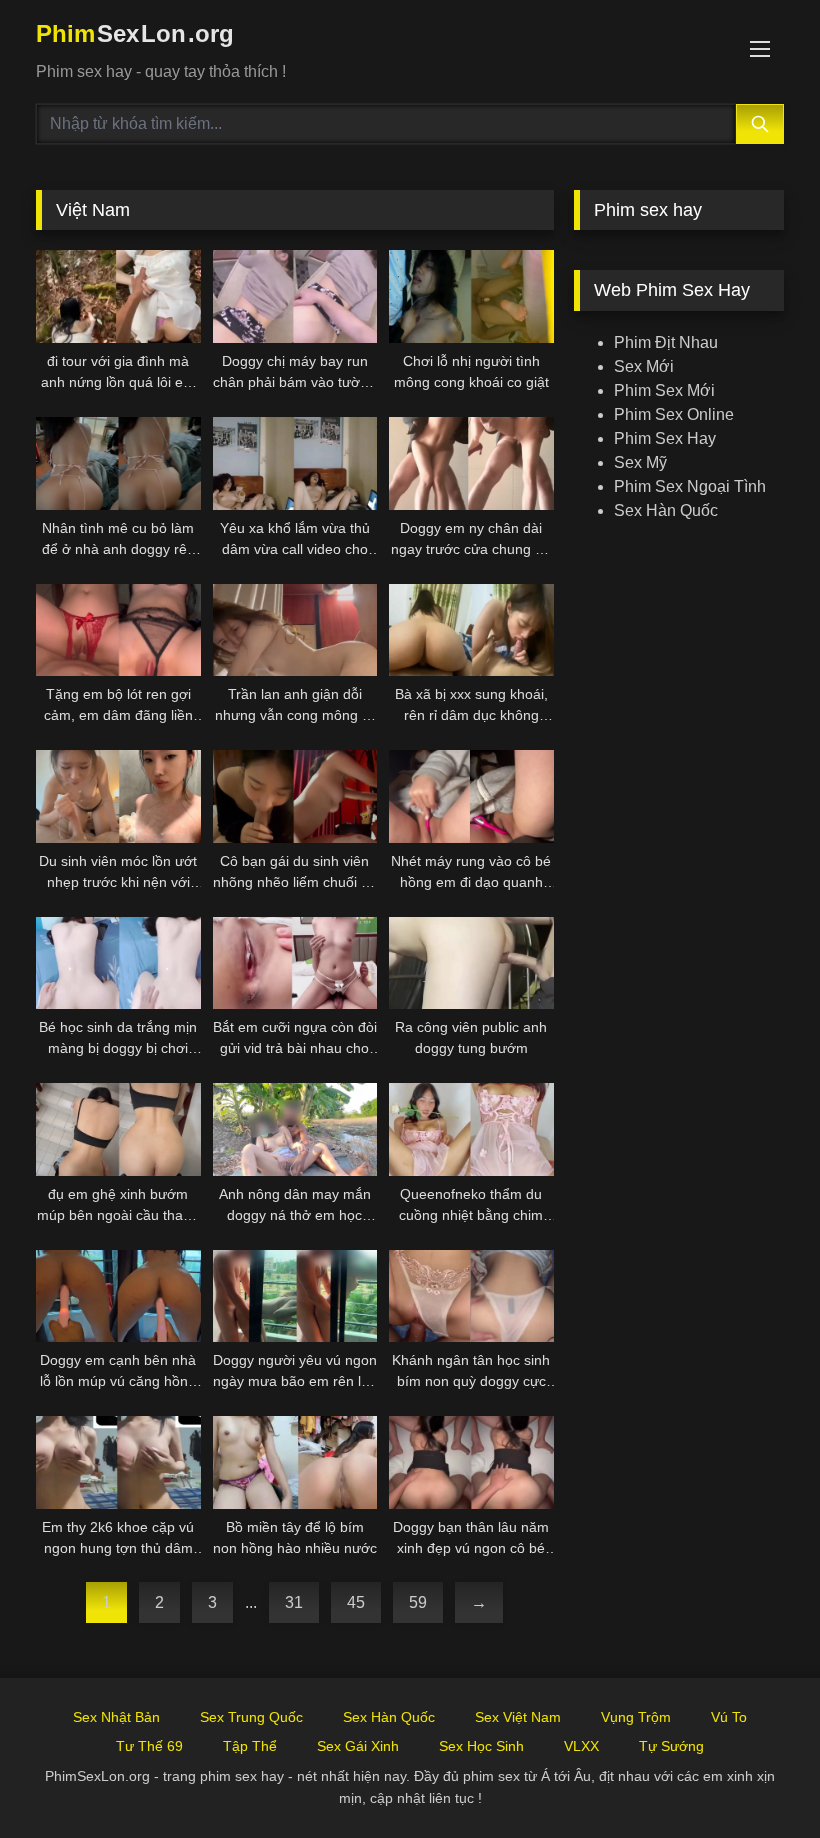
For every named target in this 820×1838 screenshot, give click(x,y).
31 (294, 1602)
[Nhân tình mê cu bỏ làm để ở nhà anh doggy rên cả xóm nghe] (118, 463)
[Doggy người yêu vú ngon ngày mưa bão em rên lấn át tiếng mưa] (295, 1296)
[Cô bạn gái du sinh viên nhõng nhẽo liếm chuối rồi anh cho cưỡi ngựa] (295, 796)
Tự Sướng (671, 1746)
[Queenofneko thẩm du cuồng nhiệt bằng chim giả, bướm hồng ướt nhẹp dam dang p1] (471, 1129)
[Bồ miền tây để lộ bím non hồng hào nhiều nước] (295, 1462)
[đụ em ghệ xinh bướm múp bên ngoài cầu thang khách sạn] (118, 1129)
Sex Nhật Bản (116, 1717)
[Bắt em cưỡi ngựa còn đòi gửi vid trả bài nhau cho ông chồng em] (295, 963)
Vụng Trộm (636, 1717)
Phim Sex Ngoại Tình (690, 486)
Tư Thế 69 (149, 1746)
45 (356, 1602)
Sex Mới (644, 366)
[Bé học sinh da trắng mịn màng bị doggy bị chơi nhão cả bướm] (118, 963)
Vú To (729, 1717)
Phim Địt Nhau (666, 342)
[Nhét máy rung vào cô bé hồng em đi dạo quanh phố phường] (471, 796)
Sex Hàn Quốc (666, 510)
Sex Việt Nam (518, 1717)
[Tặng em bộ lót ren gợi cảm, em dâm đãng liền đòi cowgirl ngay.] (118, 630)
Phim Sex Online (674, 414)
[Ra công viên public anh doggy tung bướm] (471, 963)
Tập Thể (250, 1746)
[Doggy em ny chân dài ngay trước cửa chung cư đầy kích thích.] (471, 463)
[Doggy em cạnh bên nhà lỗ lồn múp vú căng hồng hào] (118, 1296)
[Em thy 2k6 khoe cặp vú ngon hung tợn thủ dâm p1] (118, 1462)
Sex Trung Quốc (251, 1717)
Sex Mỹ (640, 462)
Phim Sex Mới (664, 390)
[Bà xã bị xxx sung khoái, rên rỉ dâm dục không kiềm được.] (471, 630)
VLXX (581, 1746)
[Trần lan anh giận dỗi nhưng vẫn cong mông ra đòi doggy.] (295, 630)
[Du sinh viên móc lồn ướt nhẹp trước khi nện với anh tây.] (118, 796)
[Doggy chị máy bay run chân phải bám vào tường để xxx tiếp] (295, 296)
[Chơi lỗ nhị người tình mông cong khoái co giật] (471, 296)
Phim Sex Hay (665, 438)
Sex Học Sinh (481, 1746)
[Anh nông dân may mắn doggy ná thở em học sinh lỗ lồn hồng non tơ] (295, 1129)
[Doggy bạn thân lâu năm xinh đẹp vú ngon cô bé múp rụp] (471, 1462)
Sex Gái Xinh (358, 1746)
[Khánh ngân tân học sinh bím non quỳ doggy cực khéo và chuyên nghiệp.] (471, 1296)
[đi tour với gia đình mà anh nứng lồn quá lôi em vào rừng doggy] (118, 296)
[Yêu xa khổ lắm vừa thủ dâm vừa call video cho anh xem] (295, 463)
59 (418, 1602)
